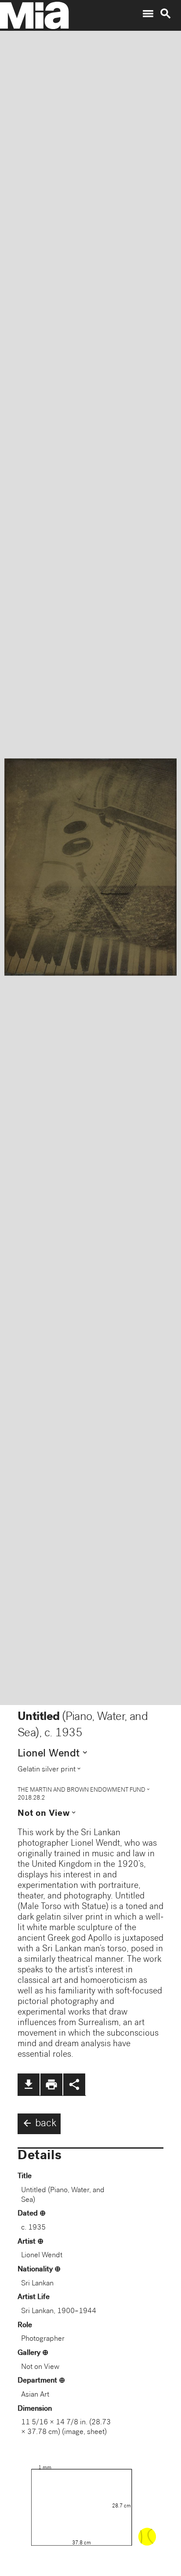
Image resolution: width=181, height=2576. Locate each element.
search (166, 14)
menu (148, 14)
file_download (29, 2084)
